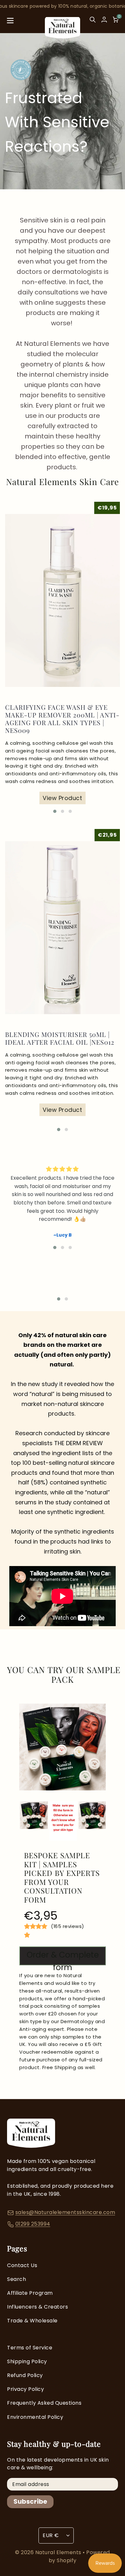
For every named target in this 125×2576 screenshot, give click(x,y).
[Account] (104, 20)
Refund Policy (25, 2375)
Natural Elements (59, 2552)
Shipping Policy (27, 2361)
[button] (55, 811)
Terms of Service (30, 2348)
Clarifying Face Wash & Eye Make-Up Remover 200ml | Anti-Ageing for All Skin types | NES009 (62, 719)
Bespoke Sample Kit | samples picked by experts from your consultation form (62, 1878)
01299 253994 (33, 2224)
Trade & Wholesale (32, 2321)
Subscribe (30, 2501)
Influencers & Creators (37, 2307)
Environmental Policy (35, 2417)
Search (17, 2279)
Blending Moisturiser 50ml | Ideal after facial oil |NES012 (60, 1038)
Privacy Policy (25, 2389)
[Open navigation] (10, 22)
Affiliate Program (30, 2293)
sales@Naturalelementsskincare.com (65, 2212)
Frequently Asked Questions (44, 2403)
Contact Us (22, 2265)
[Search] (93, 22)
